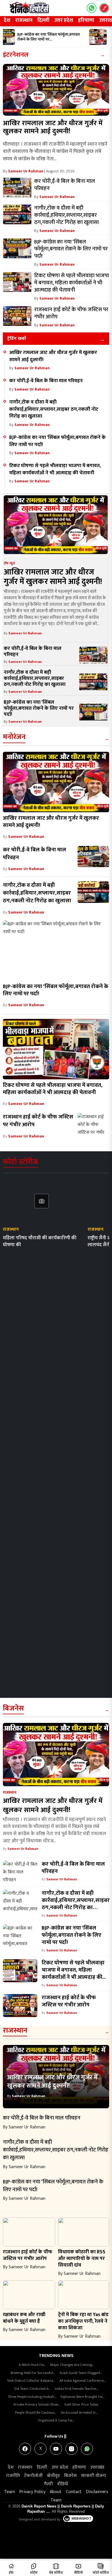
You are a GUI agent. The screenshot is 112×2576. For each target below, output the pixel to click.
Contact (74, 2492)
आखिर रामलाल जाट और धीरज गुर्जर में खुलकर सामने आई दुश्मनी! (53, 127)
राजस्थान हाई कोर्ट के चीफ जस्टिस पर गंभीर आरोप (38, 1121)
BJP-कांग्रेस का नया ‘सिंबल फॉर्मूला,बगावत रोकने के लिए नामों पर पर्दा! (57, 441)
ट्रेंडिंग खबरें (17, 339)
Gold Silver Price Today (81, 2404)
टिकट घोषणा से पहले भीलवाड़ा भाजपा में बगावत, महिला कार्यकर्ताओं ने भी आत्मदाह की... (74, 1970)
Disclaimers (97, 2492)
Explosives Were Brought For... (82, 2397)
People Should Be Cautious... (35, 2413)
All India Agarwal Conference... (82, 2381)
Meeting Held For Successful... (33, 2373)
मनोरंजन (14, 737)
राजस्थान (24, 20)
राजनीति (13, 2476)
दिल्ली (43, 20)
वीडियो (63, 2484)
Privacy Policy (32, 2492)
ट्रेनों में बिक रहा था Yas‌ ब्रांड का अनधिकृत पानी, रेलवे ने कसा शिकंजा (83, 2321)
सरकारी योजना (93, 2476)
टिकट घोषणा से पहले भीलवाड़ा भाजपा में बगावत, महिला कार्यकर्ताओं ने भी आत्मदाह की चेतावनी (55, 469)
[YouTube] (56, 2449)
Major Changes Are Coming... (72, 2365)
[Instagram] (72, 2449)
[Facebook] (25, 2449)
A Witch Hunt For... (32, 2365)
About (56, 2492)
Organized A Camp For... (56, 2420)
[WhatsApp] (87, 2449)
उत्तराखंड (97, 2467)
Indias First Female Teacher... (76, 2389)
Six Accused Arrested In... (79, 2413)
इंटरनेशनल (16, 55)
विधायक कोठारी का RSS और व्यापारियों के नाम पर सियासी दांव (82, 2258)
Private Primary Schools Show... (37, 2404)
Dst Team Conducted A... (32, 2389)
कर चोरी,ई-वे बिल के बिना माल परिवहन (46, 381)
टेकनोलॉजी (33, 2476)
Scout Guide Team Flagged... (81, 2373)
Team (9, 2492)
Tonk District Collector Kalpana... (31, 2381)
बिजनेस (13, 1708)
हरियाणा (86, 20)
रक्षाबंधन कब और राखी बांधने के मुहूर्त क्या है (24, 2318)
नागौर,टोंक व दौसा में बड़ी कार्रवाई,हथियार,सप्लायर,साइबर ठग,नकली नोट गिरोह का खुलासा (54, 409)
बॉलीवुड (53, 2476)
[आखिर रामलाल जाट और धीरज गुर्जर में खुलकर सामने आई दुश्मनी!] (56, 90)
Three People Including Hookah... (32, 2397)
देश (7, 20)
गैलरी (48, 2484)
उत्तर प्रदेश (64, 20)
